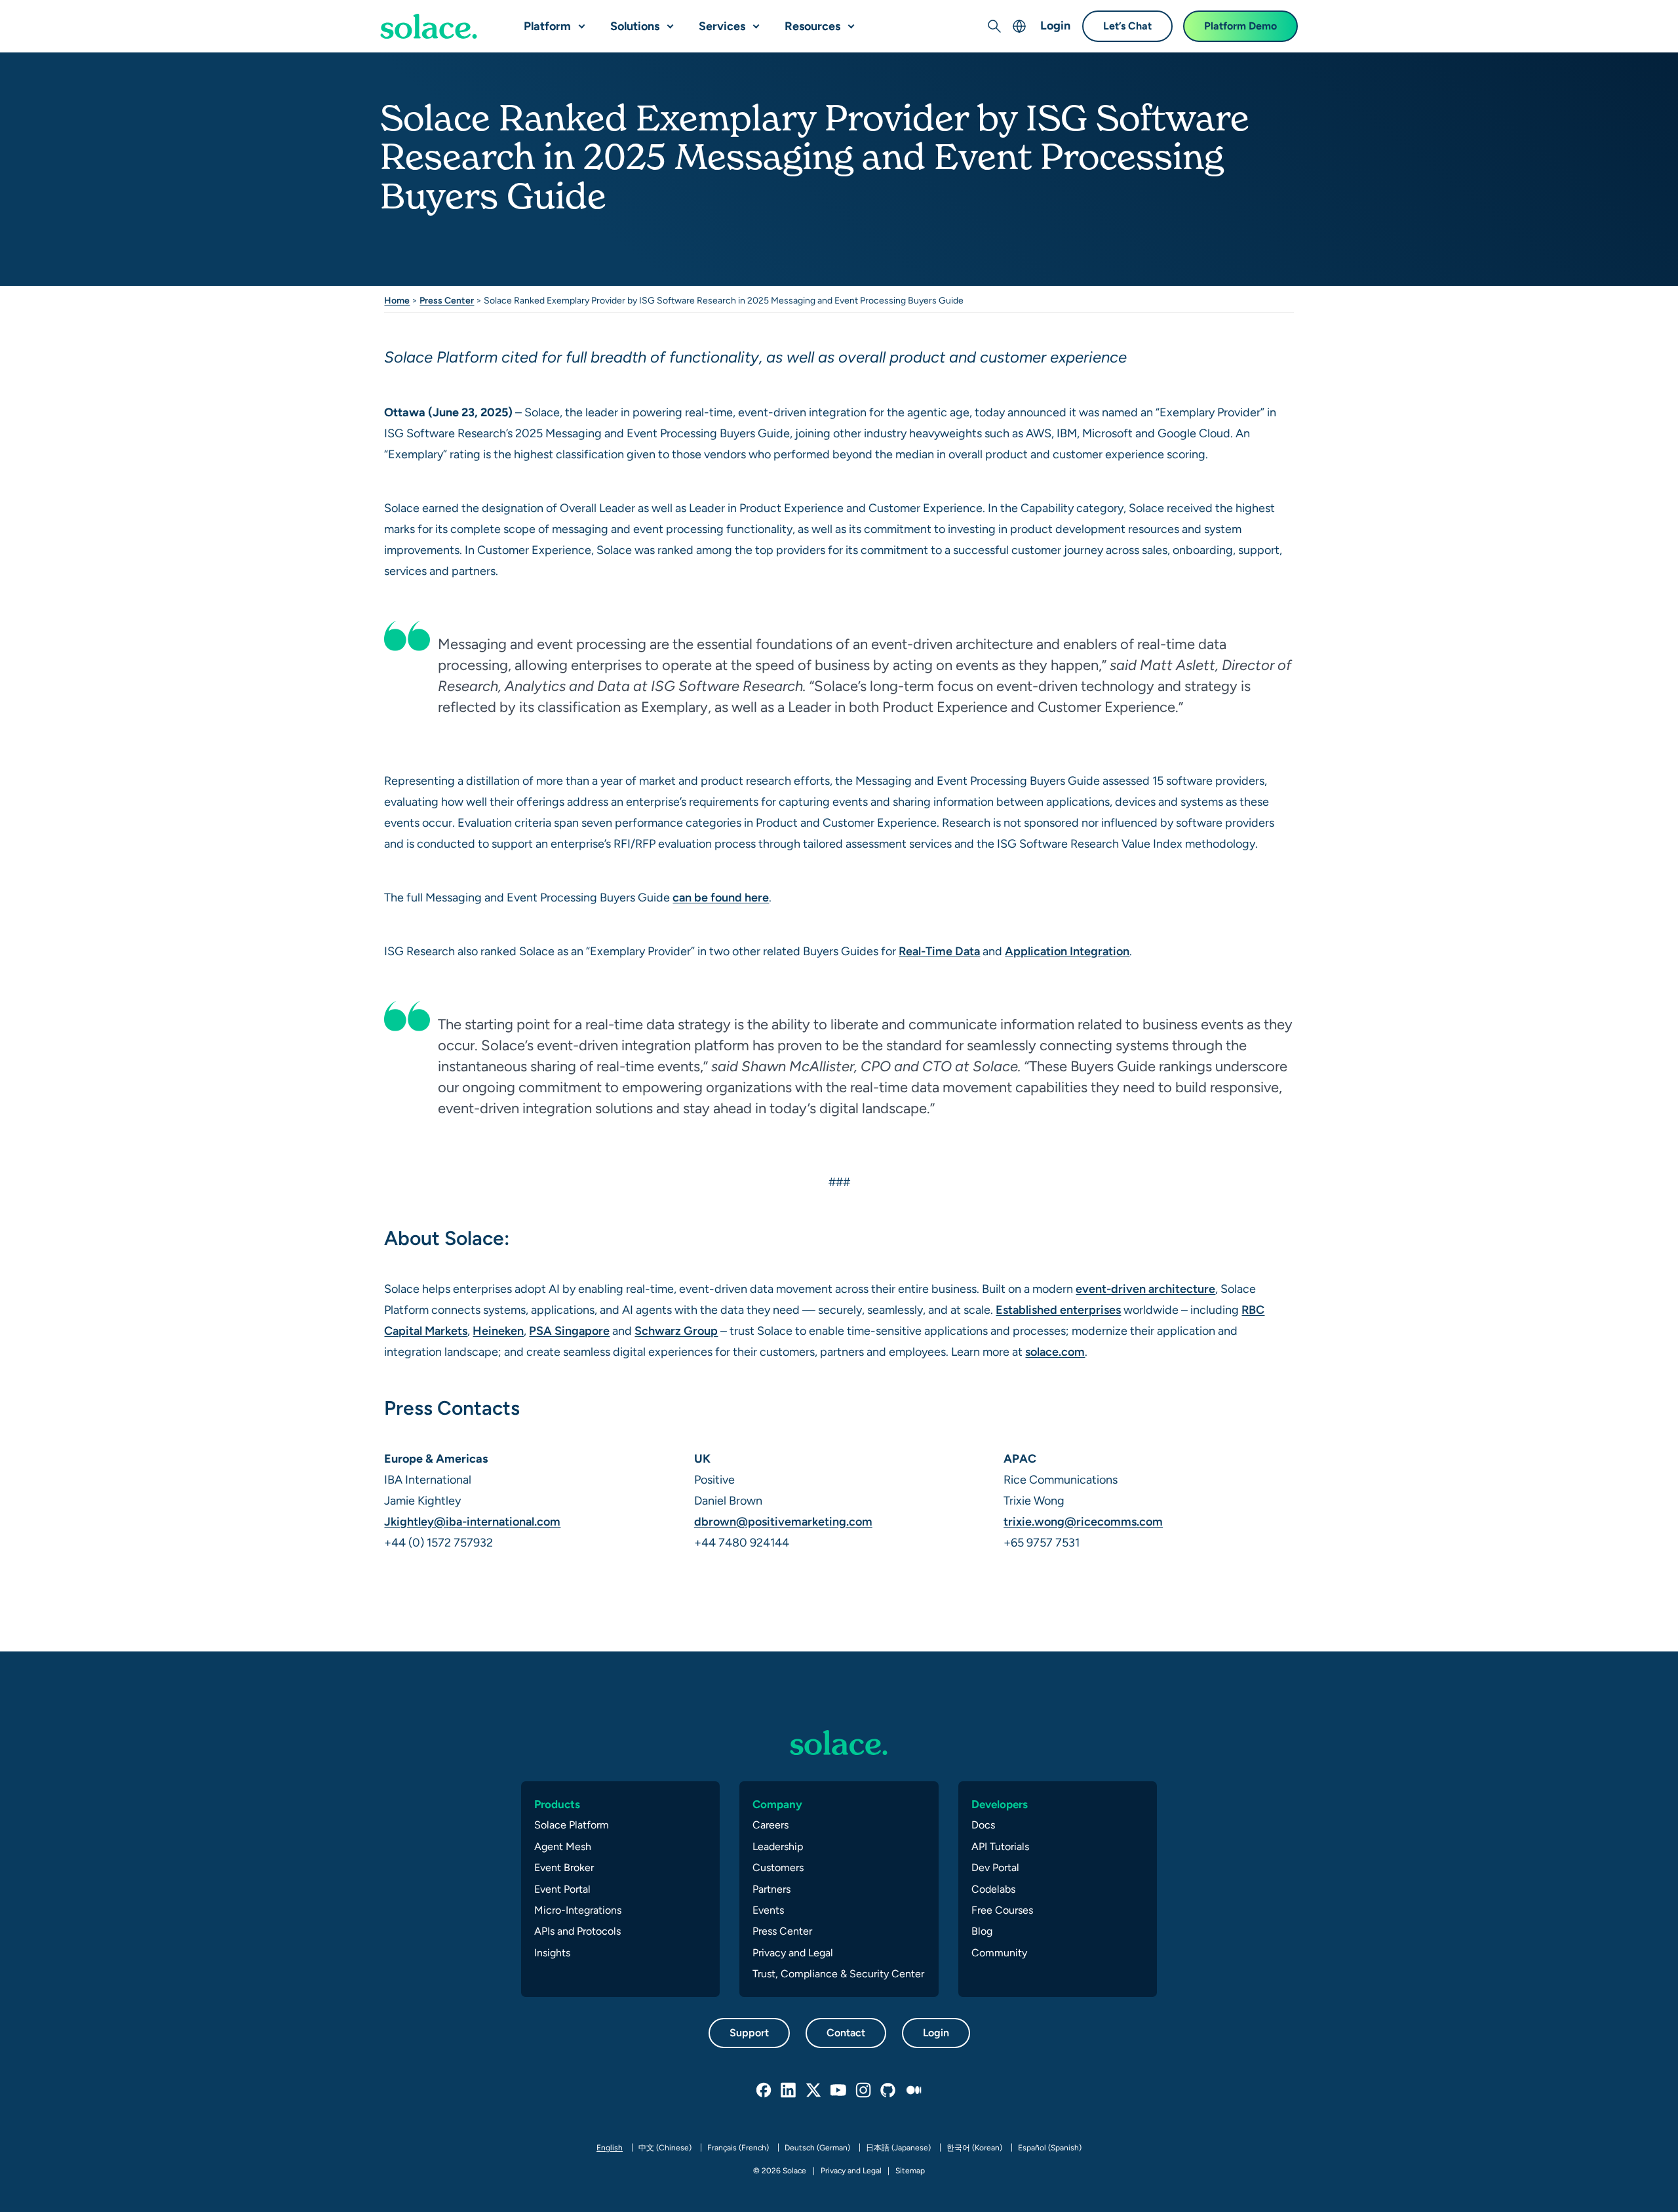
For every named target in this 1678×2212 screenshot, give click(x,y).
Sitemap (910, 2171)
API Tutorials (1000, 1847)
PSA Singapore (569, 1331)
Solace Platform (572, 1825)
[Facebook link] (764, 2091)
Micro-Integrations (578, 1910)
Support (749, 2033)
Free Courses (1002, 1910)
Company (777, 1804)
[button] (579, 21)
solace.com (1055, 1352)
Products (557, 1804)
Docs (983, 1825)
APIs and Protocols (577, 1931)
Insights (552, 1953)
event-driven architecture (1145, 1289)
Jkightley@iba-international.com (472, 1521)
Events (768, 1910)
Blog (982, 1931)
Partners (771, 1889)
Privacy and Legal (793, 1953)
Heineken (498, 1331)
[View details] (429, 26)
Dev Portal (995, 1867)
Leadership (778, 1847)
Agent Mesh (563, 1847)
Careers (771, 1825)
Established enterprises (1058, 1310)
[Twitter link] (814, 2091)
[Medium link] (914, 2091)
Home (397, 300)
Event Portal (562, 1889)
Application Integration (1067, 951)
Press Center (447, 300)
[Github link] (889, 2091)
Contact (846, 2033)
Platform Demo (1240, 26)
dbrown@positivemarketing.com (783, 1521)
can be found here (721, 897)
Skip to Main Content (66, 13)
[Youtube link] (839, 2091)
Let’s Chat (1127, 26)
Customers (778, 1867)
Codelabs (993, 1889)
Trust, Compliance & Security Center (838, 1974)
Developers (1000, 1804)
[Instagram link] (864, 2091)
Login (1055, 25)
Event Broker (564, 1867)
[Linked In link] (789, 2091)
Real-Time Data (939, 951)
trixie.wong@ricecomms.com (1083, 1521)
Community (999, 1953)
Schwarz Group (676, 1331)
